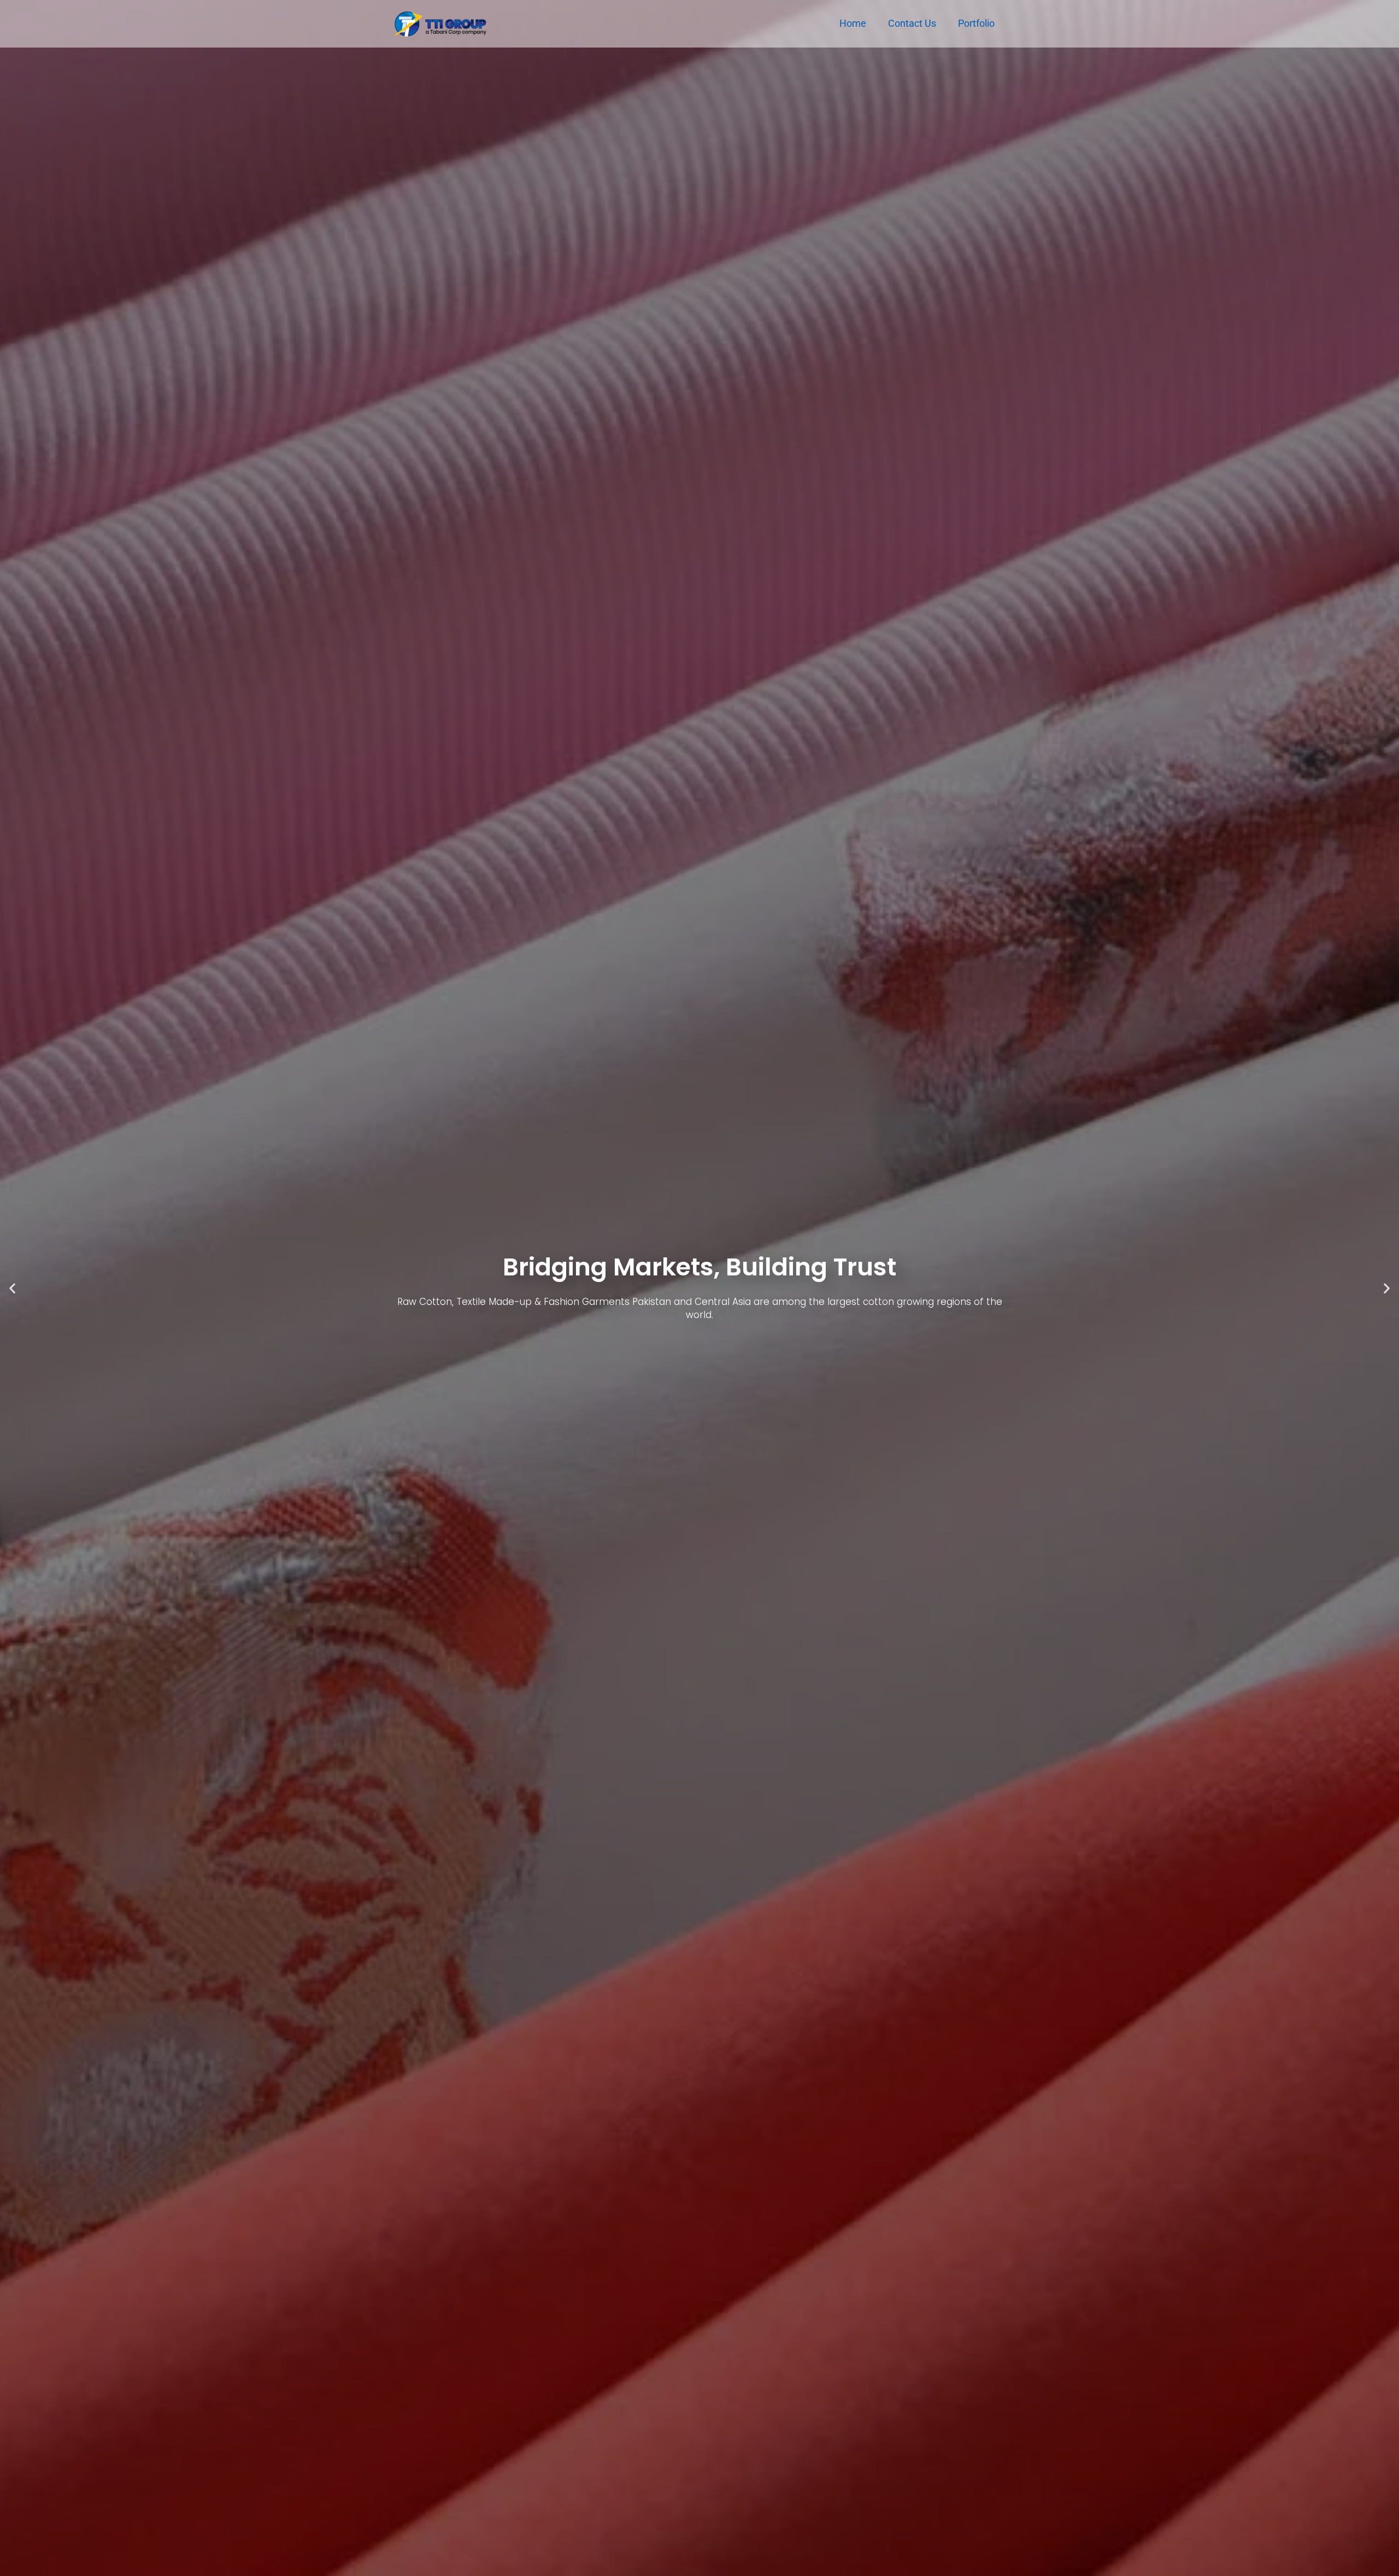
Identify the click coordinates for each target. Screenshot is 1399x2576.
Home (853, 23)
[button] (12, 1288)
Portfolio (976, 23)
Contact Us (912, 23)
